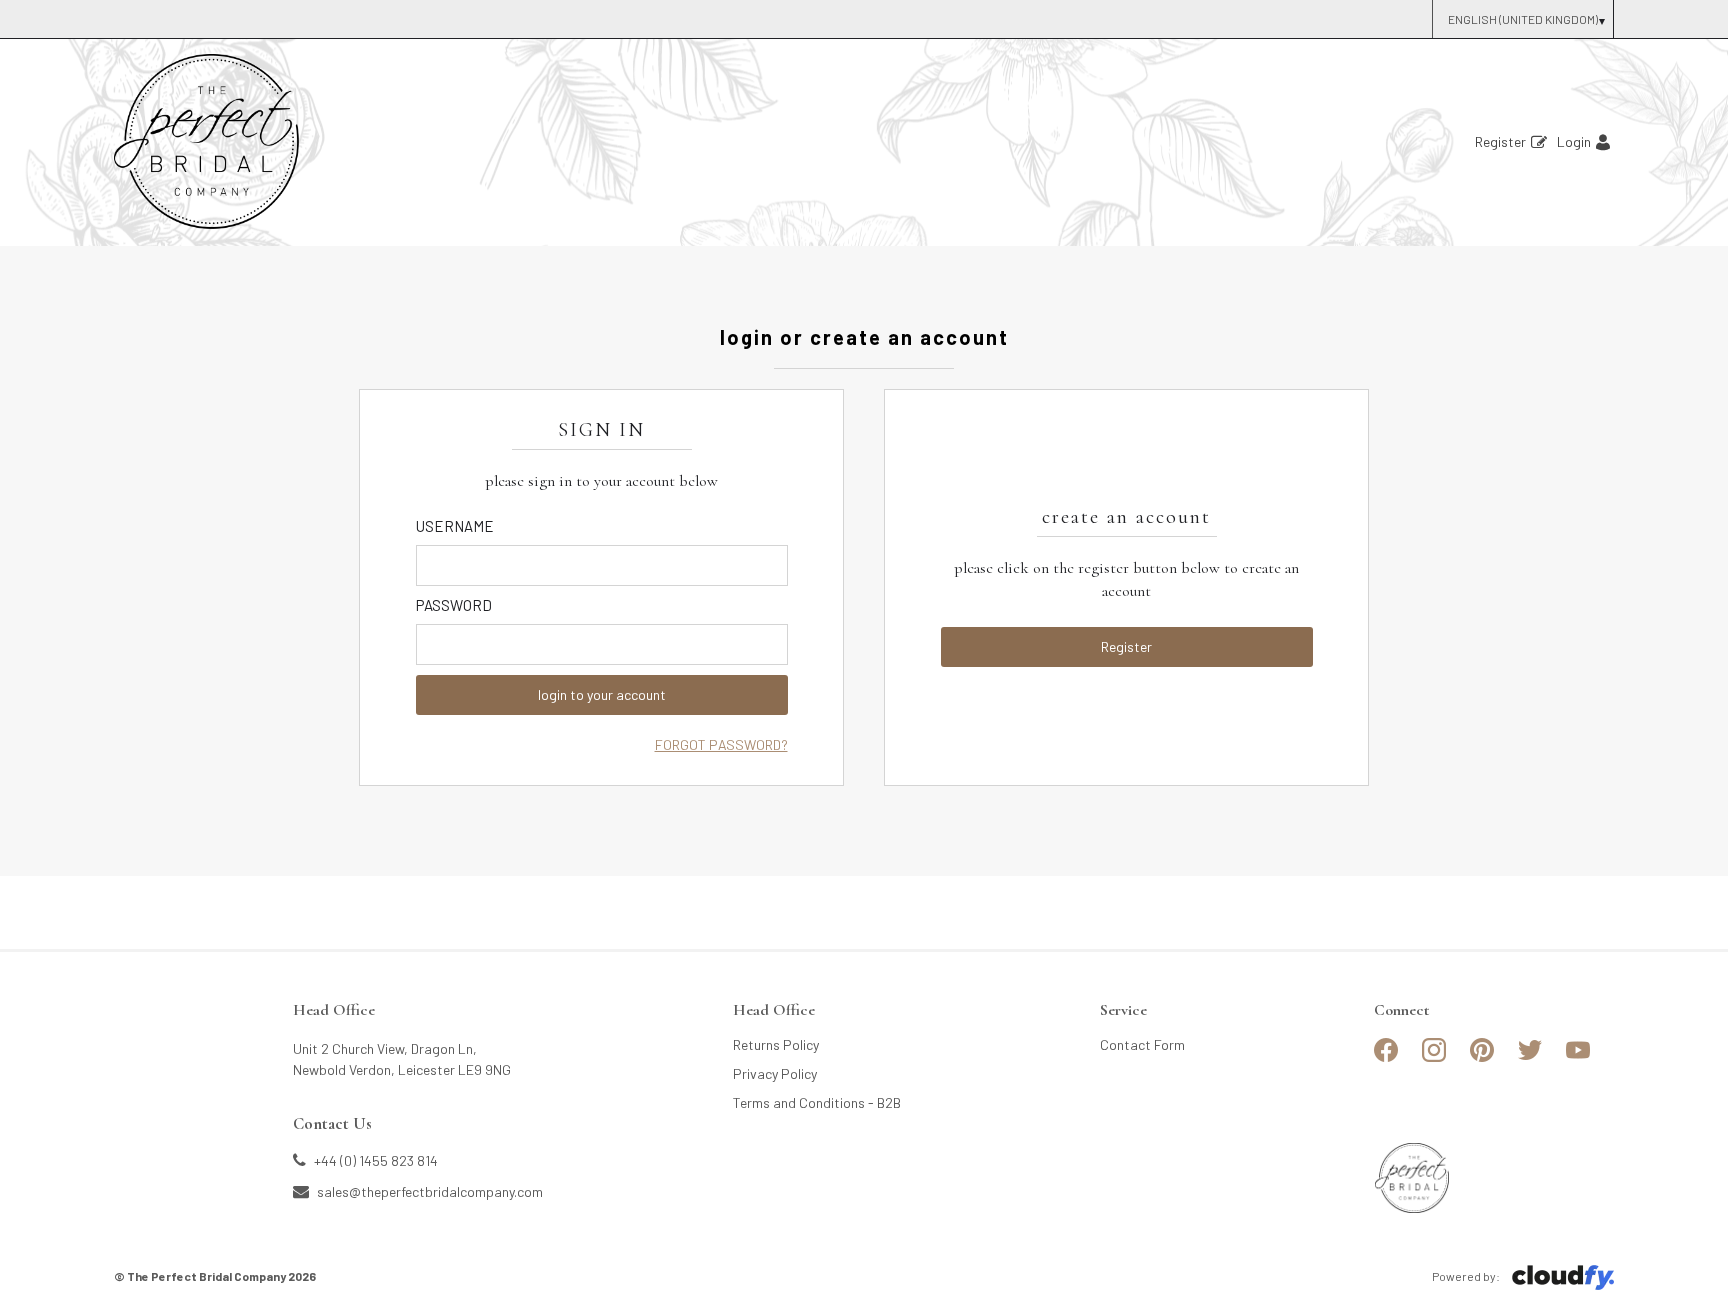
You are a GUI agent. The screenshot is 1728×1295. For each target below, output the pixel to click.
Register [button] (1126, 646)
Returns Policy (776, 1044)
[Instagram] (1434, 1058)
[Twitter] (1530, 1058)
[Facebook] (1386, 1058)
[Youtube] (1578, 1058)
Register (1500, 141)
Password (454, 605)
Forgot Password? (721, 744)
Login (1574, 141)
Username (455, 526)
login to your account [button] (602, 694)
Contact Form (1142, 1044)
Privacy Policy (775, 1073)
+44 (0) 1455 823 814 (374, 1160)
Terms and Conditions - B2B (817, 1102)
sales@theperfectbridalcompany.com (428, 1191)
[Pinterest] (1482, 1058)
